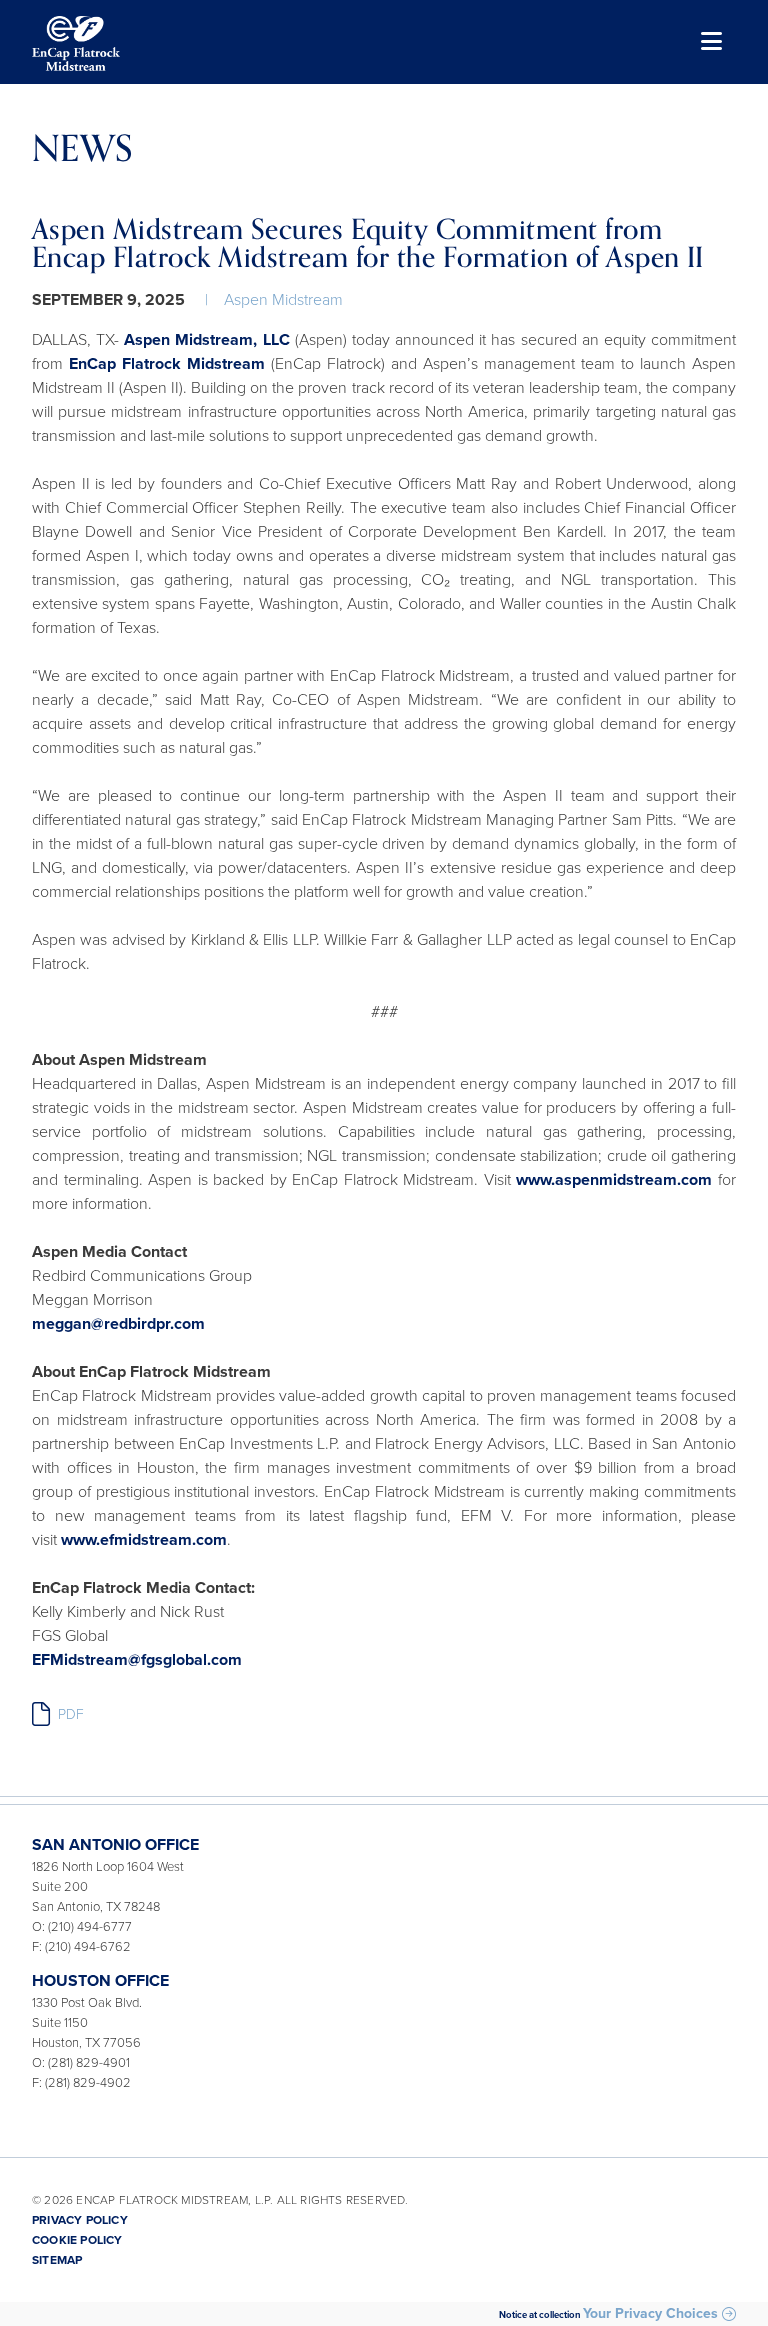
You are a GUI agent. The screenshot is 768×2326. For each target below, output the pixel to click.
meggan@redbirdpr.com (118, 1324)
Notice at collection (540, 2315)
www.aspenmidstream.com (614, 1180)
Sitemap (57, 2260)
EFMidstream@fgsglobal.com (137, 1660)
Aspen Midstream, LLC (206, 340)
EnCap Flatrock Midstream (167, 364)
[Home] (76, 43)
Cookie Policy (77, 2240)
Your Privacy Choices (650, 2314)
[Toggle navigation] (709, 43)
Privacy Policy (80, 2220)
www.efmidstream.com (144, 1540)
